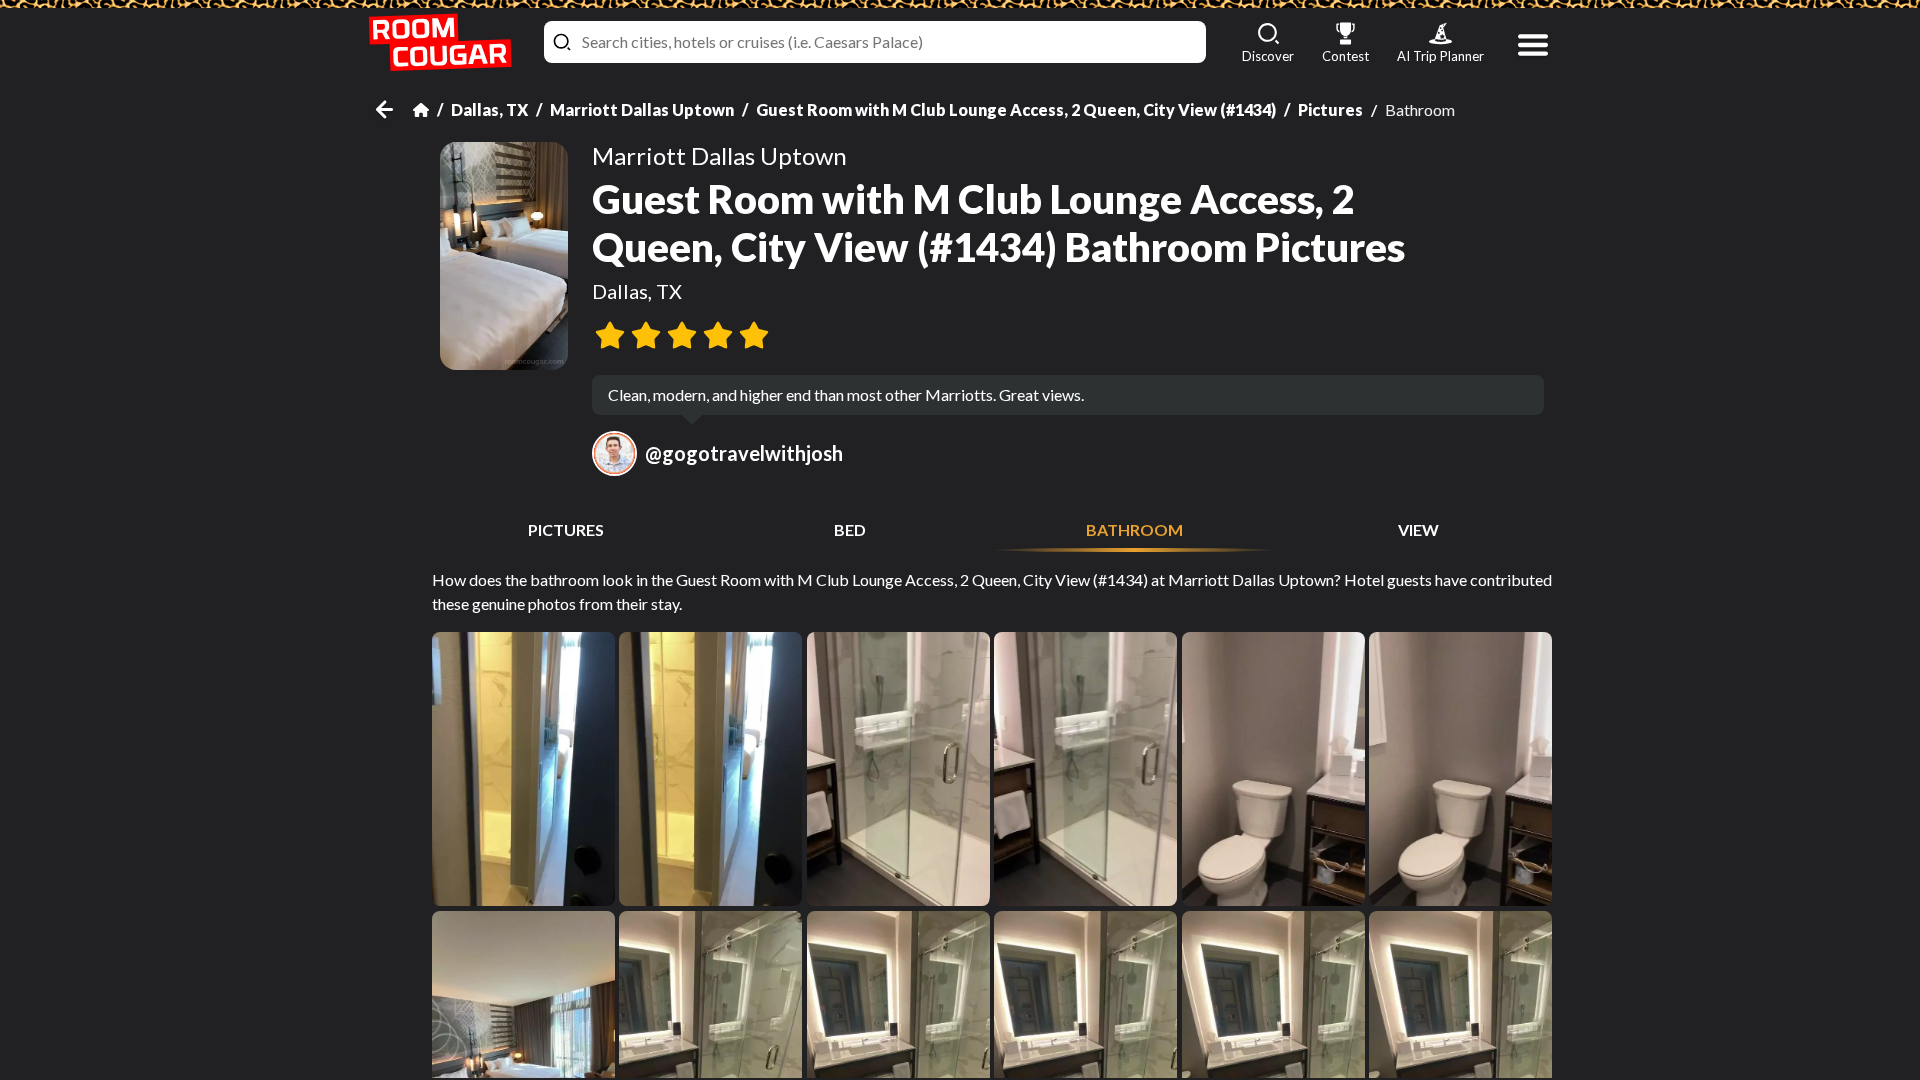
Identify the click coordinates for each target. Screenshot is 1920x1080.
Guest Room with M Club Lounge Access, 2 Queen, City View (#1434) (1016, 109)
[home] (440, 42)
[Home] (421, 110)
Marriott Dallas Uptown (642, 109)
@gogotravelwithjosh (744, 453)
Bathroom (1134, 529)
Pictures (1330, 109)
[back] (394, 109)
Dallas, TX (489, 109)
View (1418, 529)
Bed (850, 529)
